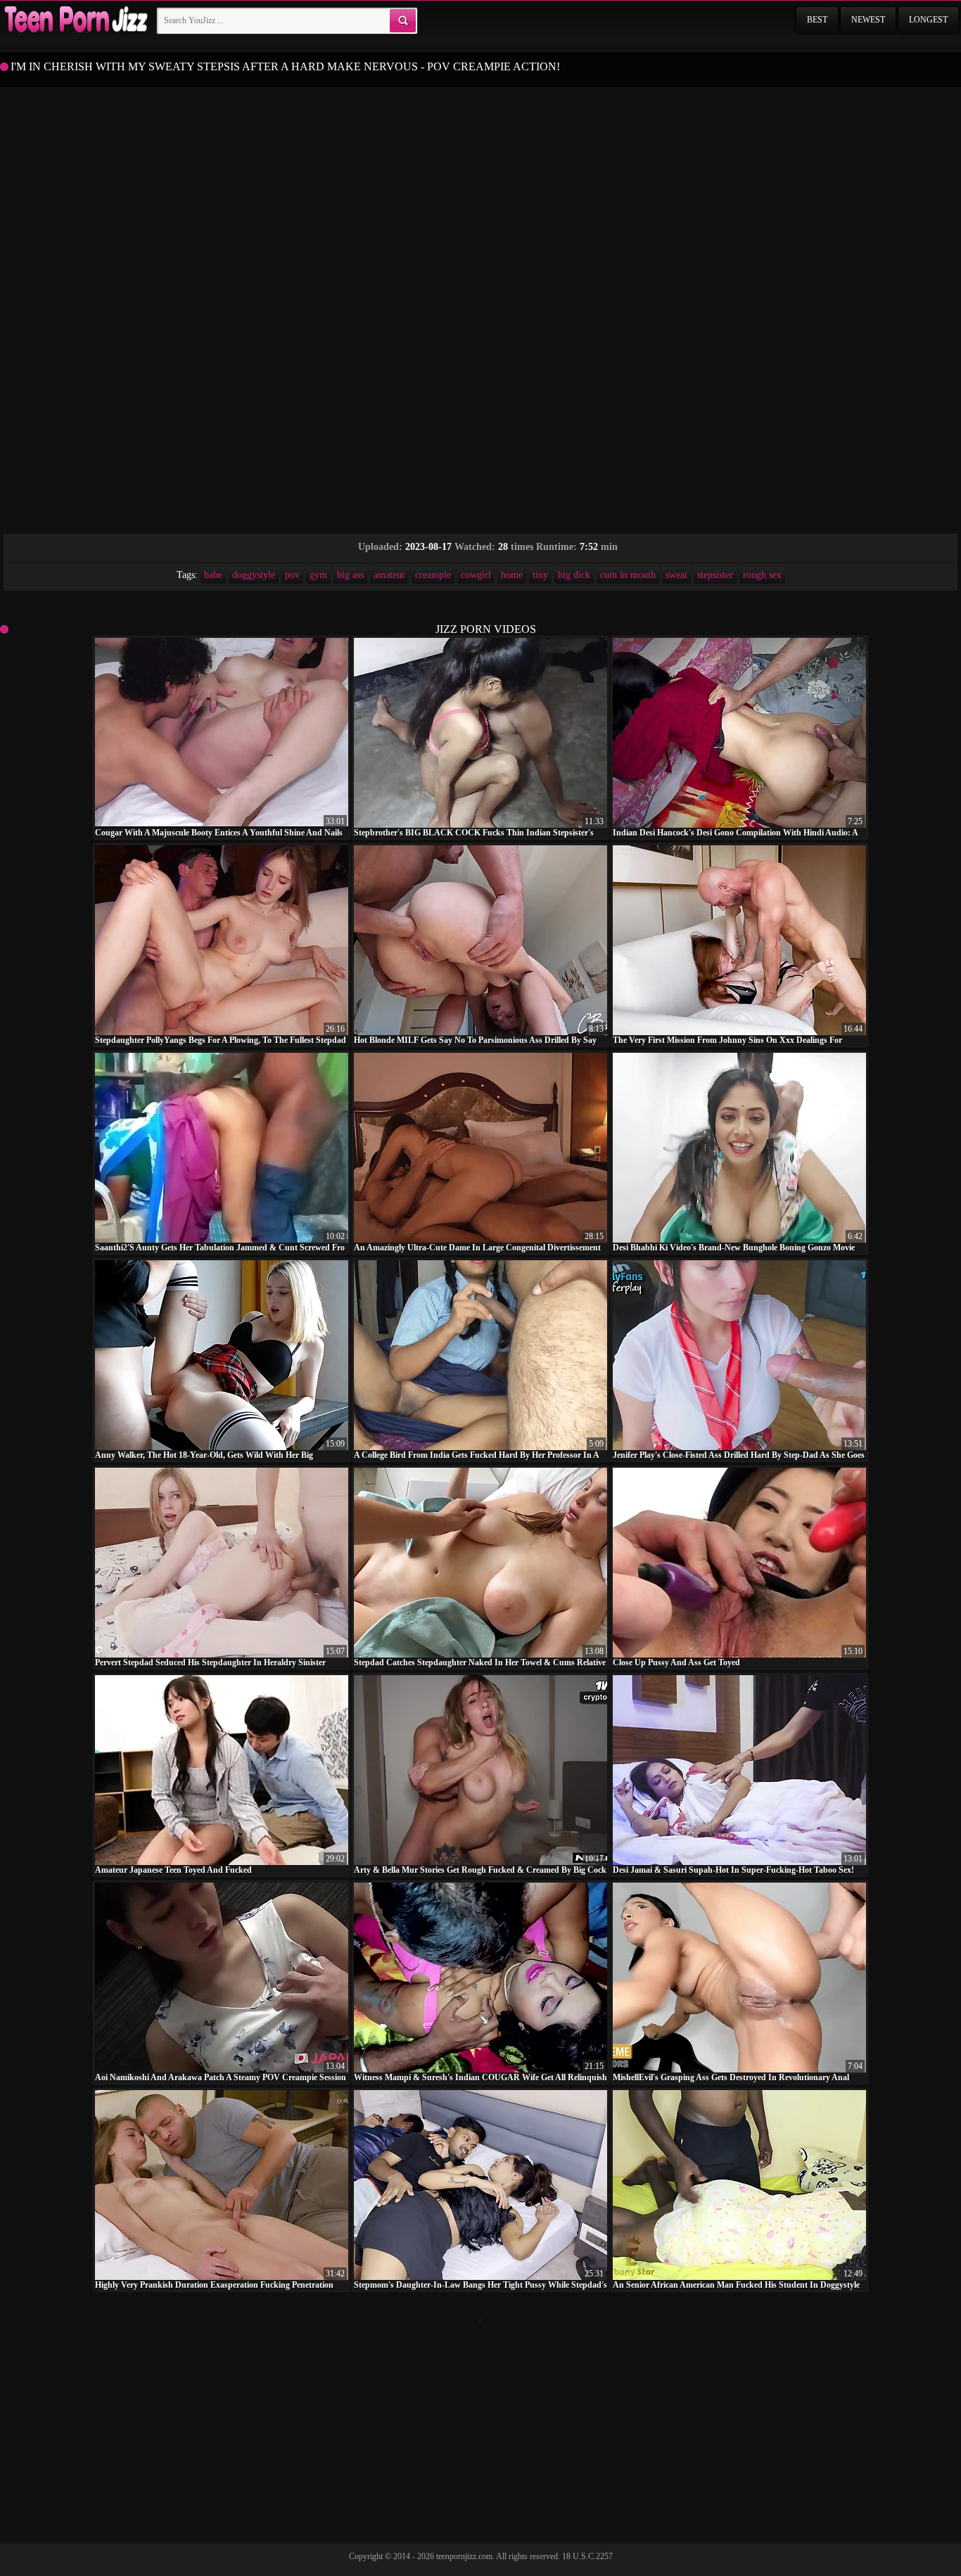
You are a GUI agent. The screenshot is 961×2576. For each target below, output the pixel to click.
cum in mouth (628, 575)
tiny (540, 575)
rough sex (762, 575)
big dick (574, 575)
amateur (389, 575)
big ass (350, 575)
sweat (676, 575)
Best (817, 20)
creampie (433, 575)
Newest (868, 20)
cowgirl (476, 575)
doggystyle (254, 575)
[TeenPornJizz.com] (75, 20)
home (512, 575)
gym (318, 575)
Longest (928, 20)
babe (213, 575)
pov (292, 575)
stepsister (715, 575)
